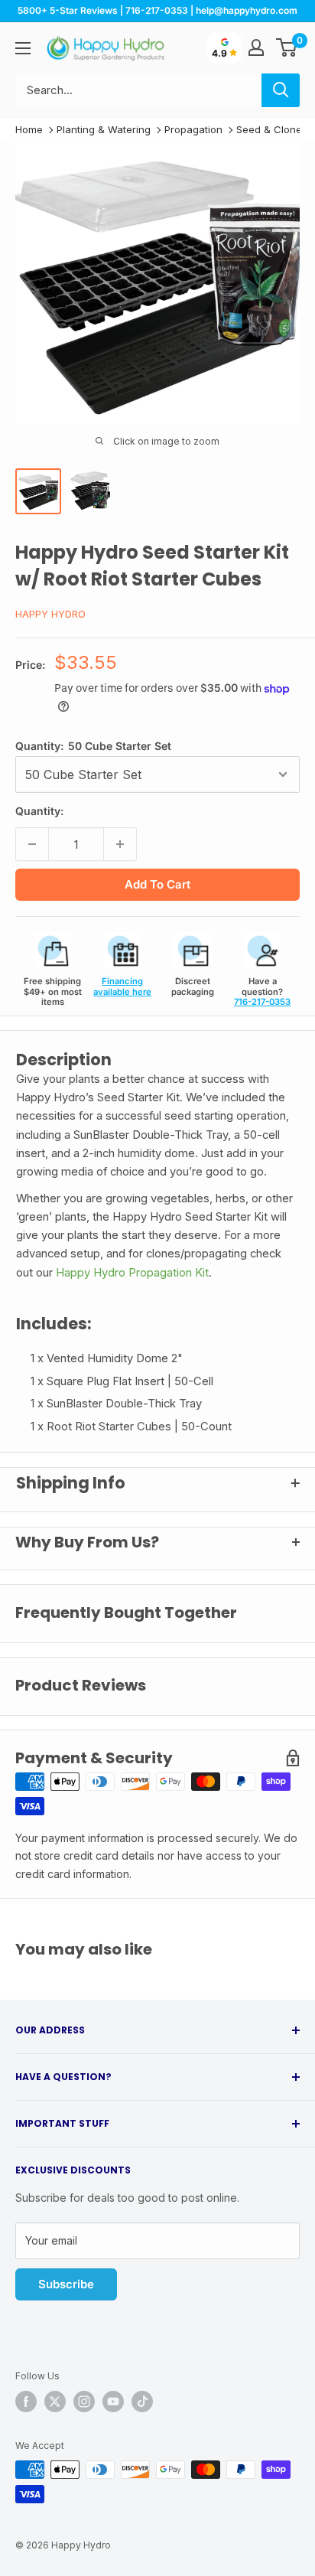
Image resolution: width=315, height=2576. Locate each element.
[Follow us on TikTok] (142, 2402)
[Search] (281, 90)
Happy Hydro (50, 614)
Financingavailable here (122, 986)
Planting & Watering (104, 129)
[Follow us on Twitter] (55, 2402)
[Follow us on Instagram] (84, 2402)
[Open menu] (23, 48)
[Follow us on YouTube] (113, 2402)
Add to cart (157, 884)
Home (29, 129)
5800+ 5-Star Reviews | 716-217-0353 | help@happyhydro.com (157, 10)
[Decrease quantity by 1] (32, 844)
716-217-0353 (262, 1002)
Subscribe (66, 2284)
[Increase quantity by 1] (120, 844)
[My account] (256, 47)
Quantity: (93, 746)
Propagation (193, 129)
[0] (287, 47)
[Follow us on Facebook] (26, 2402)
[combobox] (138, 90)
